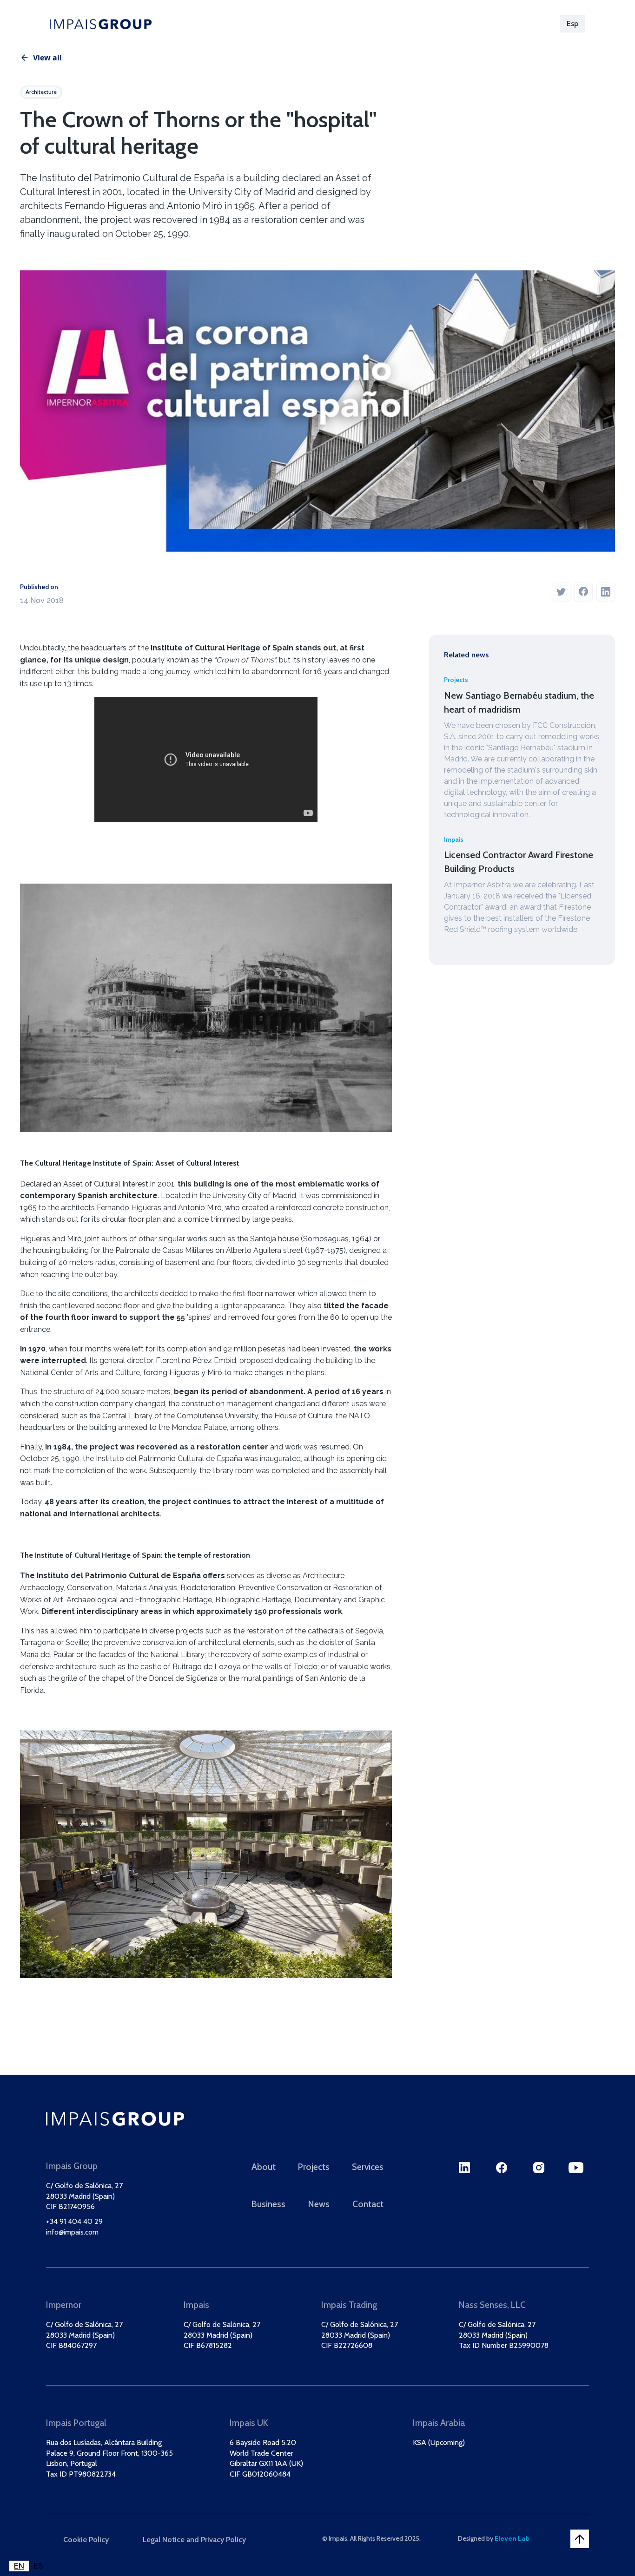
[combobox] (19, 2566)
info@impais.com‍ (72, 2232)
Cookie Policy (86, 2540)
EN (19, 2566)
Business (410, 23)
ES (38, 2566)
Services (356, 23)
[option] (38, 2566)
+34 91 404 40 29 (74, 2221)
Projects (303, 23)
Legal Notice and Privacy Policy (194, 2540)
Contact (368, 2204)
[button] (572, 24)
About (253, 23)
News (460, 23)
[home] (101, 24)
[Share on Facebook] (583, 593)
